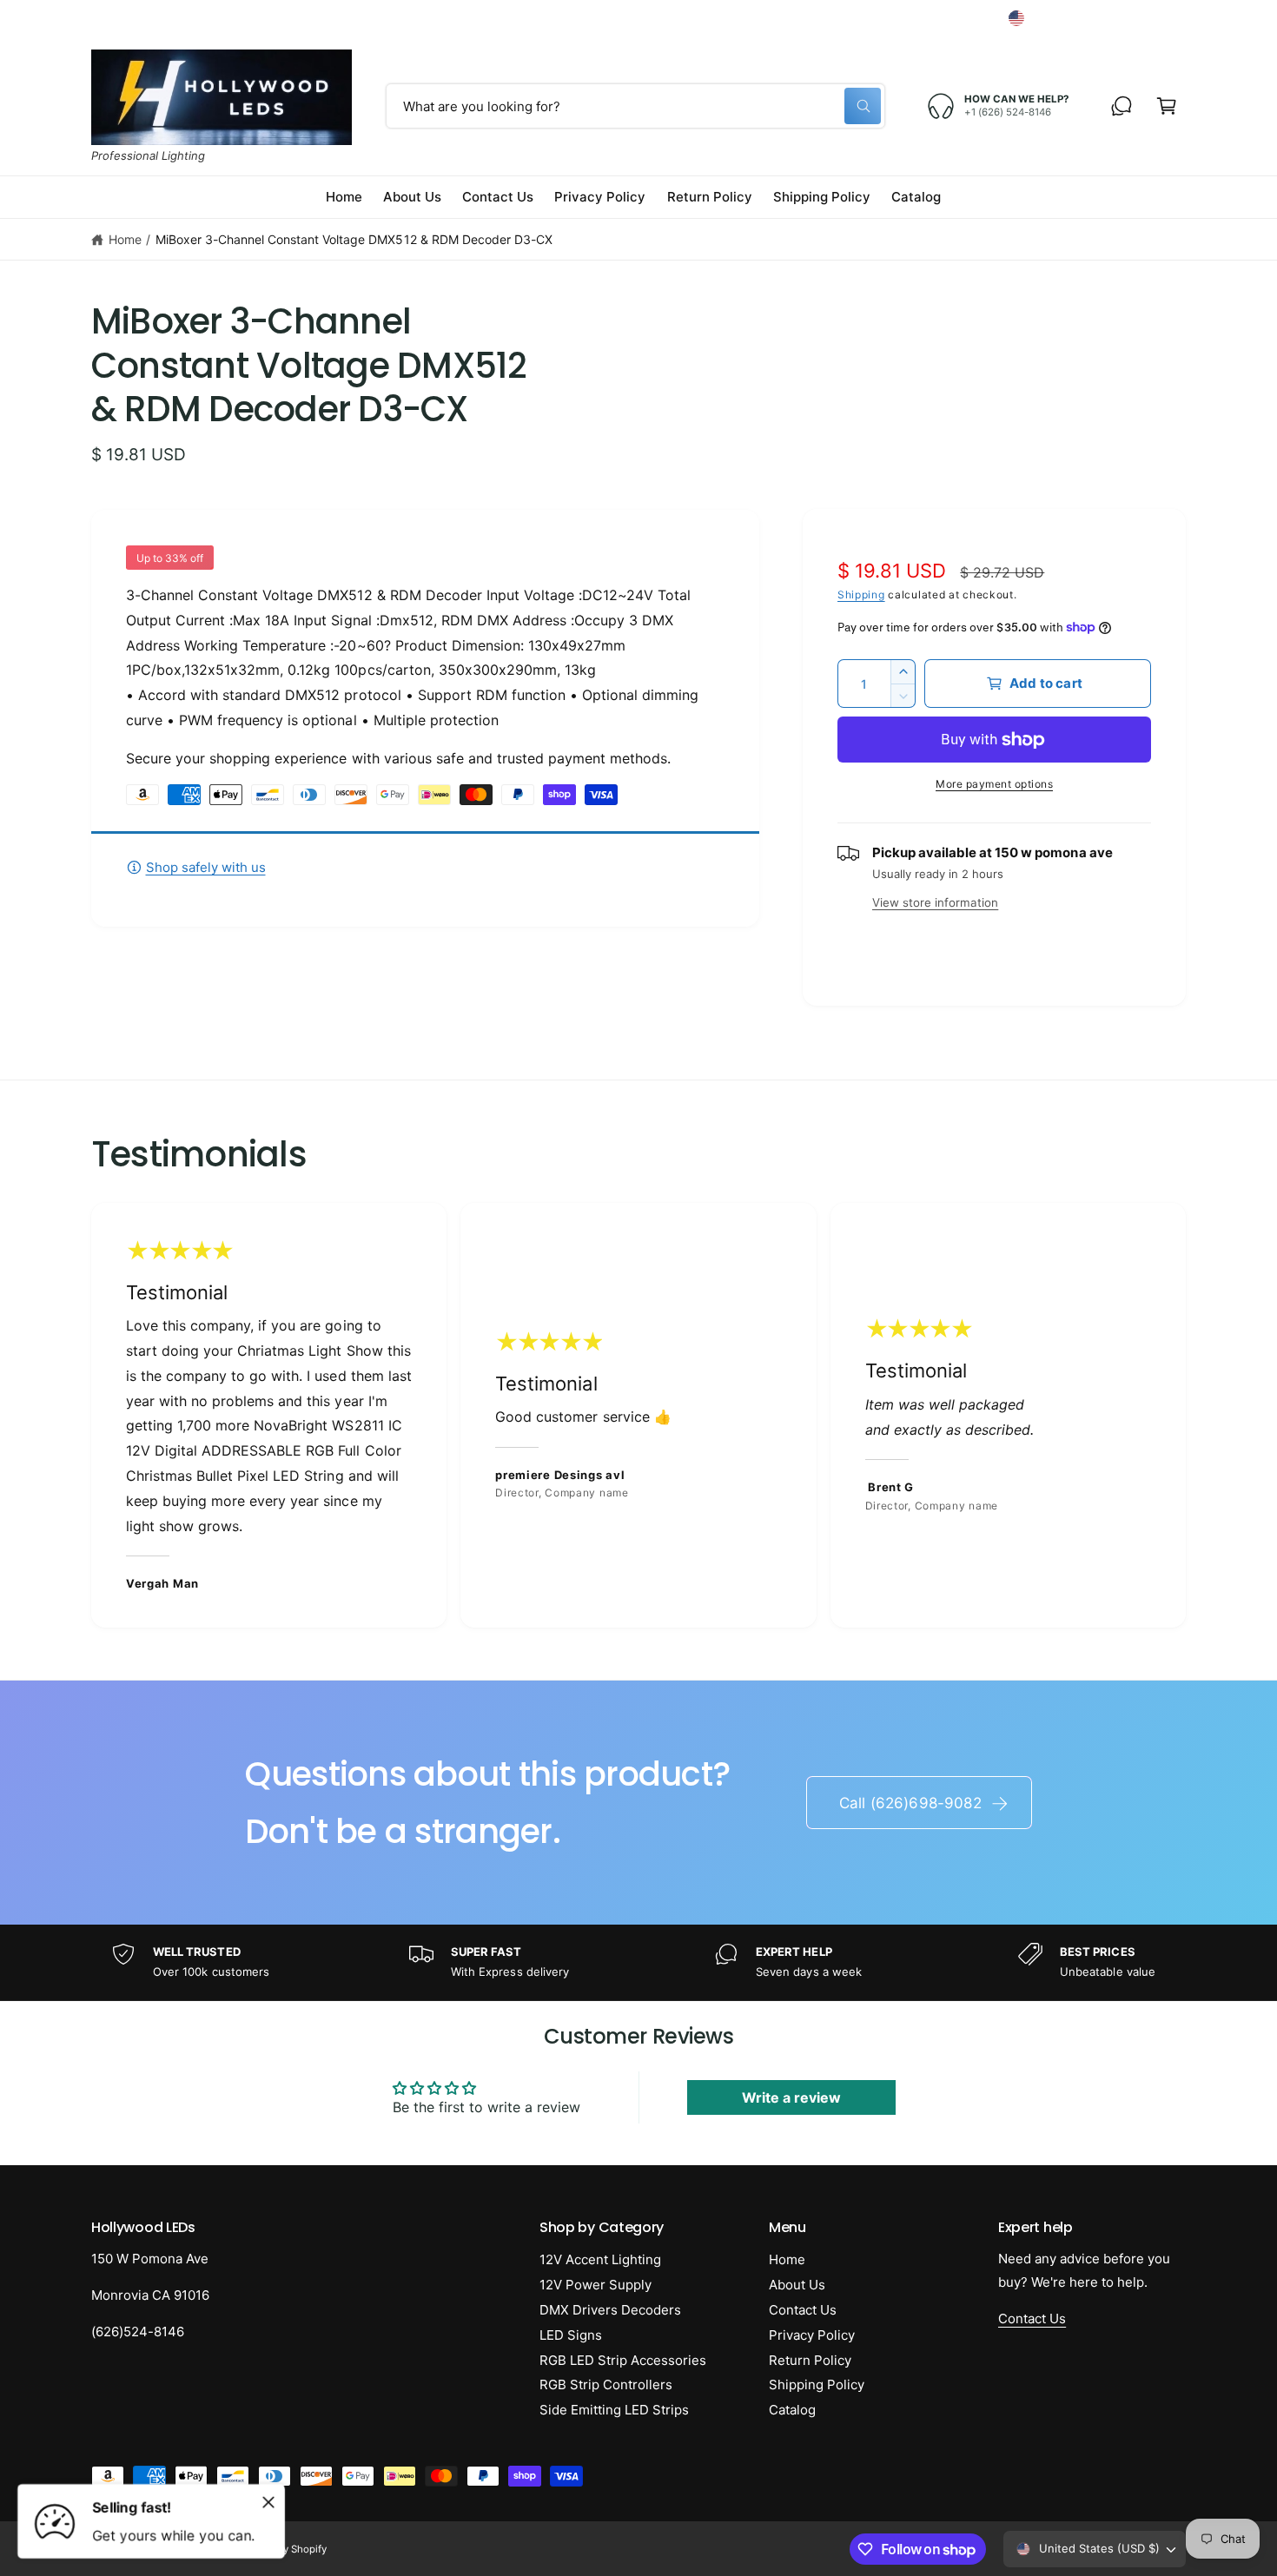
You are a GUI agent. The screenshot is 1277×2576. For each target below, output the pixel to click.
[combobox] (635, 106)
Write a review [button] (791, 2097)
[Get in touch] (1122, 106)
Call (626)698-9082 (910, 1803)
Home (125, 239)
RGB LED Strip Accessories (623, 2360)
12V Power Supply (595, 2285)
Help (857, 18)
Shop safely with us (206, 867)
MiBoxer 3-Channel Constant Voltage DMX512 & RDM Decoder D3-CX (354, 239)
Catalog (792, 2410)
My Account (943, 18)
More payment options (994, 784)
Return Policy (810, 2360)
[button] (1167, 106)
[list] (638, 1416)
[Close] (268, 2502)
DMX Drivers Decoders (610, 2310)
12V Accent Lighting (600, 2259)
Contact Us (803, 2310)
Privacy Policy (812, 2335)
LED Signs (571, 2335)
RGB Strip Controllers (606, 2384)
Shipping (861, 594)
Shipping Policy (817, 2384)
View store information (935, 902)
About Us (797, 2285)
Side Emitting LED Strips (614, 2410)
